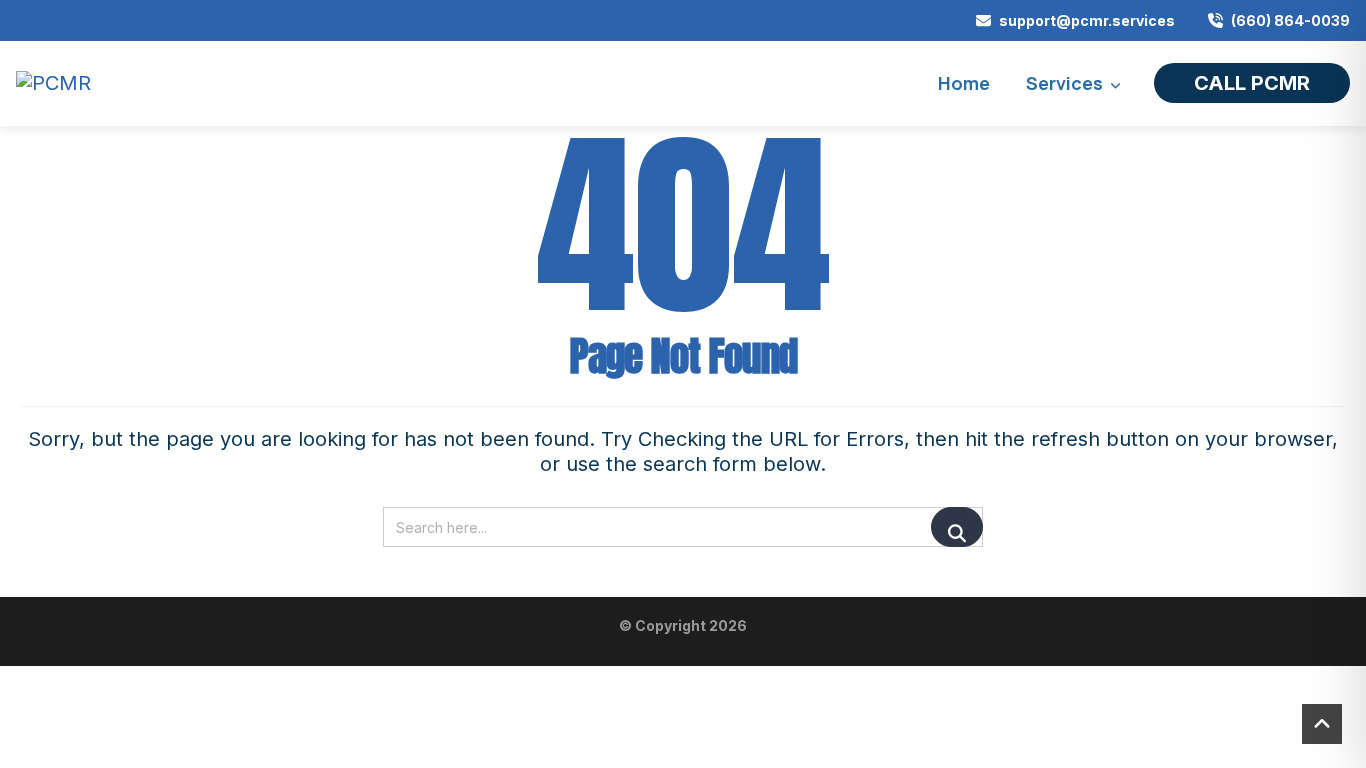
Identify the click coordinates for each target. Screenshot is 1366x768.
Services (1064, 83)
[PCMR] (53, 83)
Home (964, 83)
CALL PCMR (1252, 83)
